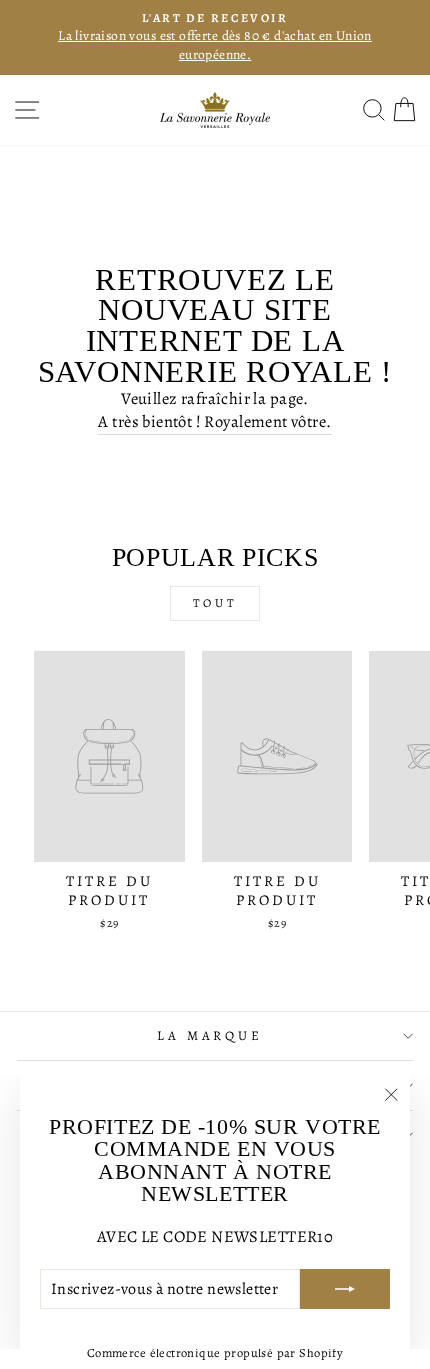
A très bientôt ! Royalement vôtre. (214, 421)
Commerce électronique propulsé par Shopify (215, 1352)
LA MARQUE (210, 1036)
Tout (215, 603)
